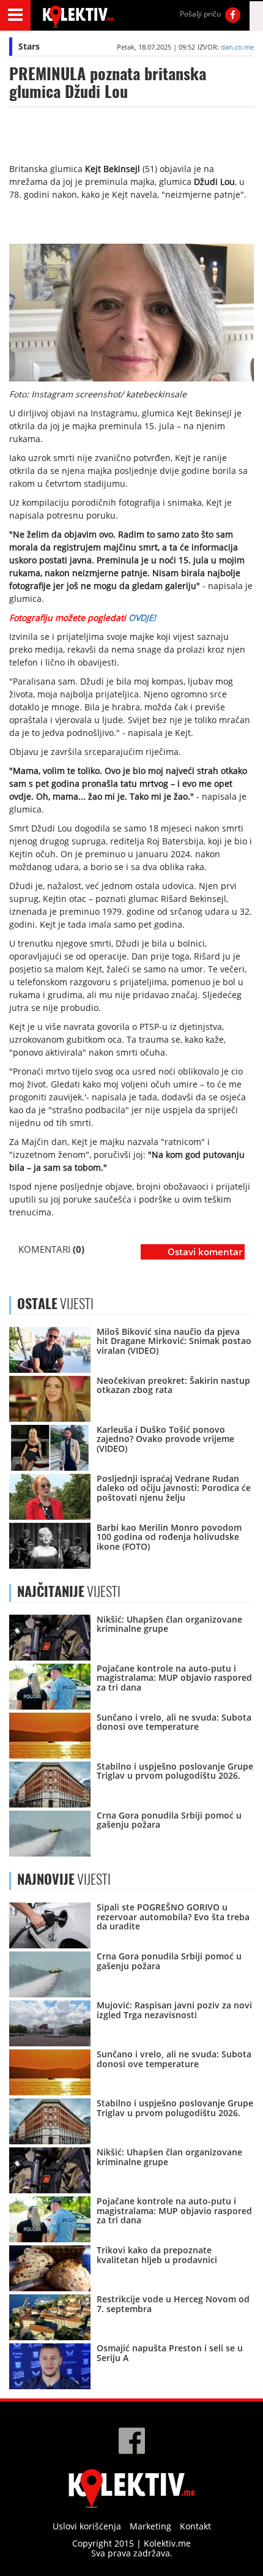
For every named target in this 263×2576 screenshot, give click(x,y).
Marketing (150, 2526)
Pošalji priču (200, 14)
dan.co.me (237, 47)
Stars (29, 46)
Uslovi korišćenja (87, 2526)
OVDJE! (142, 618)
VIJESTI (69, 1591)
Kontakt (195, 2526)
